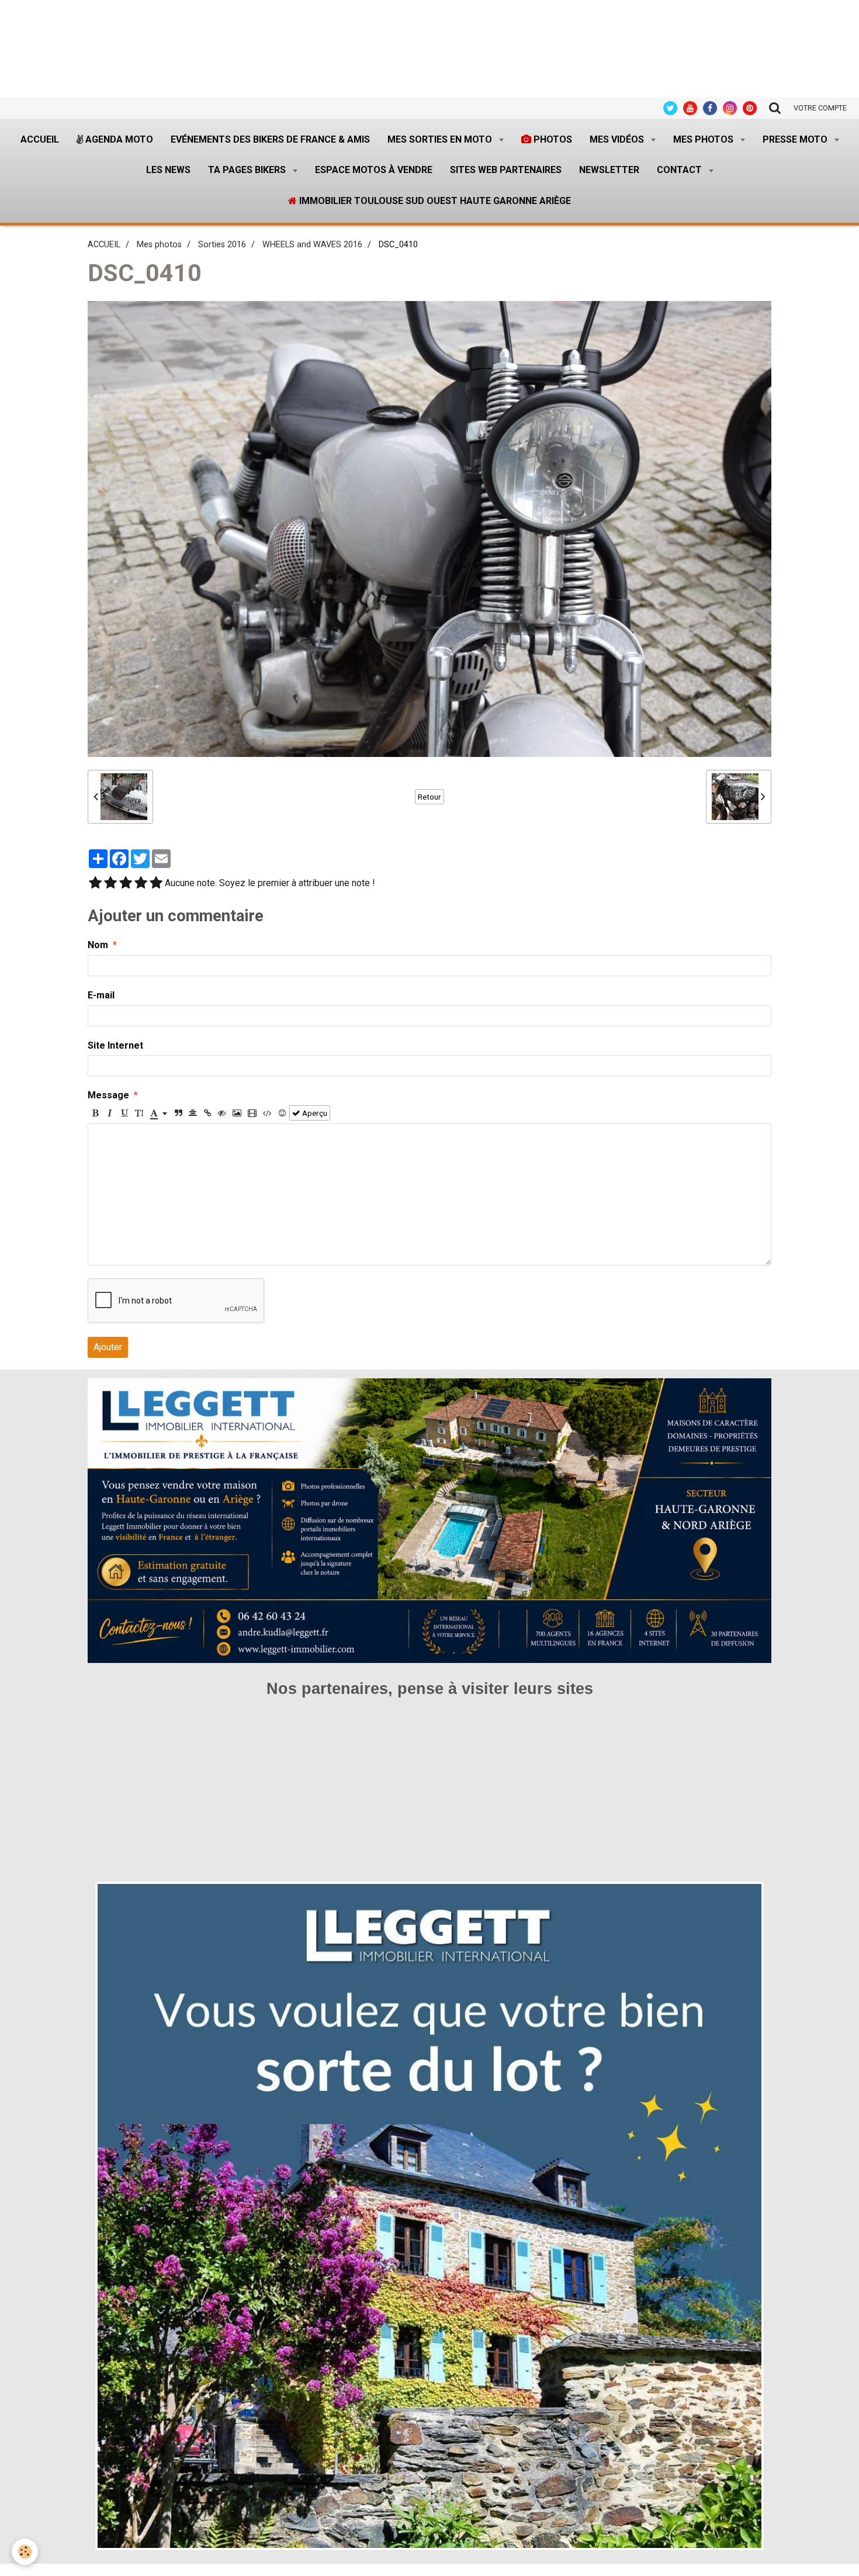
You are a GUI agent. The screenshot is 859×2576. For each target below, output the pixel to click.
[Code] (267, 1113)
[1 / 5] (95, 884)
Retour (430, 797)
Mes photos (704, 139)
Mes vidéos (618, 139)
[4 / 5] (141, 884)
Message (108, 1095)
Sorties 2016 (222, 245)
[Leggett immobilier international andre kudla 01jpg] (430, 2216)
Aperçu (314, 1113)
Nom (98, 945)
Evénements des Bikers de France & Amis (270, 139)
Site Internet (115, 1045)
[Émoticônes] (282, 1113)
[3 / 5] (126, 884)
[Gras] (95, 1113)
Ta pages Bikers (248, 170)
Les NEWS (168, 170)
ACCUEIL (104, 245)
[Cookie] (25, 2552)
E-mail (101, 995)
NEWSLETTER (609, 170)
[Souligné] (124, 1113)
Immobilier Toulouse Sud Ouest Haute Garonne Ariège (434, 201)
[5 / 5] (156, 884)
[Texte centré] (193, 1113)
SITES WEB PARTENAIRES (506, 170)
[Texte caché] (222, 1113)
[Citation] (178, 1113)
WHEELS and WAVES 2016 (312, 245)
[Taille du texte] (139, 1113)
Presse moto (796, 139)
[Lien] (207, 1113)
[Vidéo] (252, 1113)
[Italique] (110, 1113)
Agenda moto (118, 139)
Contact (680, 170)
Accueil (40, 139)
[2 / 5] (110, 884)
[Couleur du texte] (159, 1113)
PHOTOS (552, 139)
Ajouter (108, 1347)
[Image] (237, 1113)
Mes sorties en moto (441, 139)
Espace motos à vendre (374, 170)
